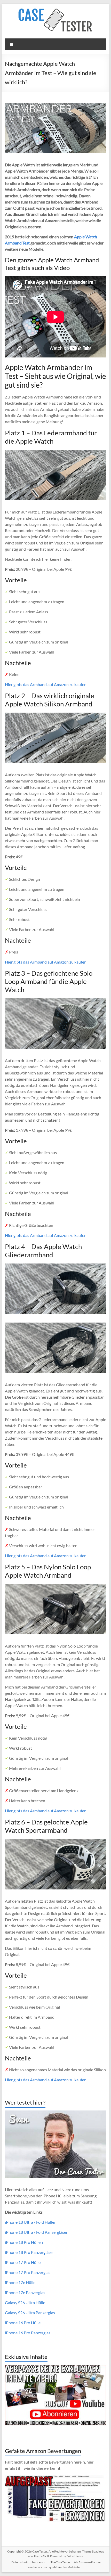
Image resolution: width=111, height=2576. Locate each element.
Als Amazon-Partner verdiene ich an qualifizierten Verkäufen (65, 2565)
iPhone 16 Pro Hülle (23, 2323)
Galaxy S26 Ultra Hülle (25, 2302)
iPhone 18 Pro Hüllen (24, 2242)
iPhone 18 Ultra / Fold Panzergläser (36, 2232)
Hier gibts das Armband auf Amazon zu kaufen (46, 684)
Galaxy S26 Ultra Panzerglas (30, 2313)
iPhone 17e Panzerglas (25, 2292)
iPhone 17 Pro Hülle (23, 2262)
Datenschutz (20, 2562)
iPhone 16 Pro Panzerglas (28, 2333)
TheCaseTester (61, 2562)
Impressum (40, 2562)
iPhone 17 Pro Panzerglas (28, 2272)
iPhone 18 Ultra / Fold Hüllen (31, 2222)
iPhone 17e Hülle (20, 2282)
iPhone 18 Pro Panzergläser (29, 2252)
